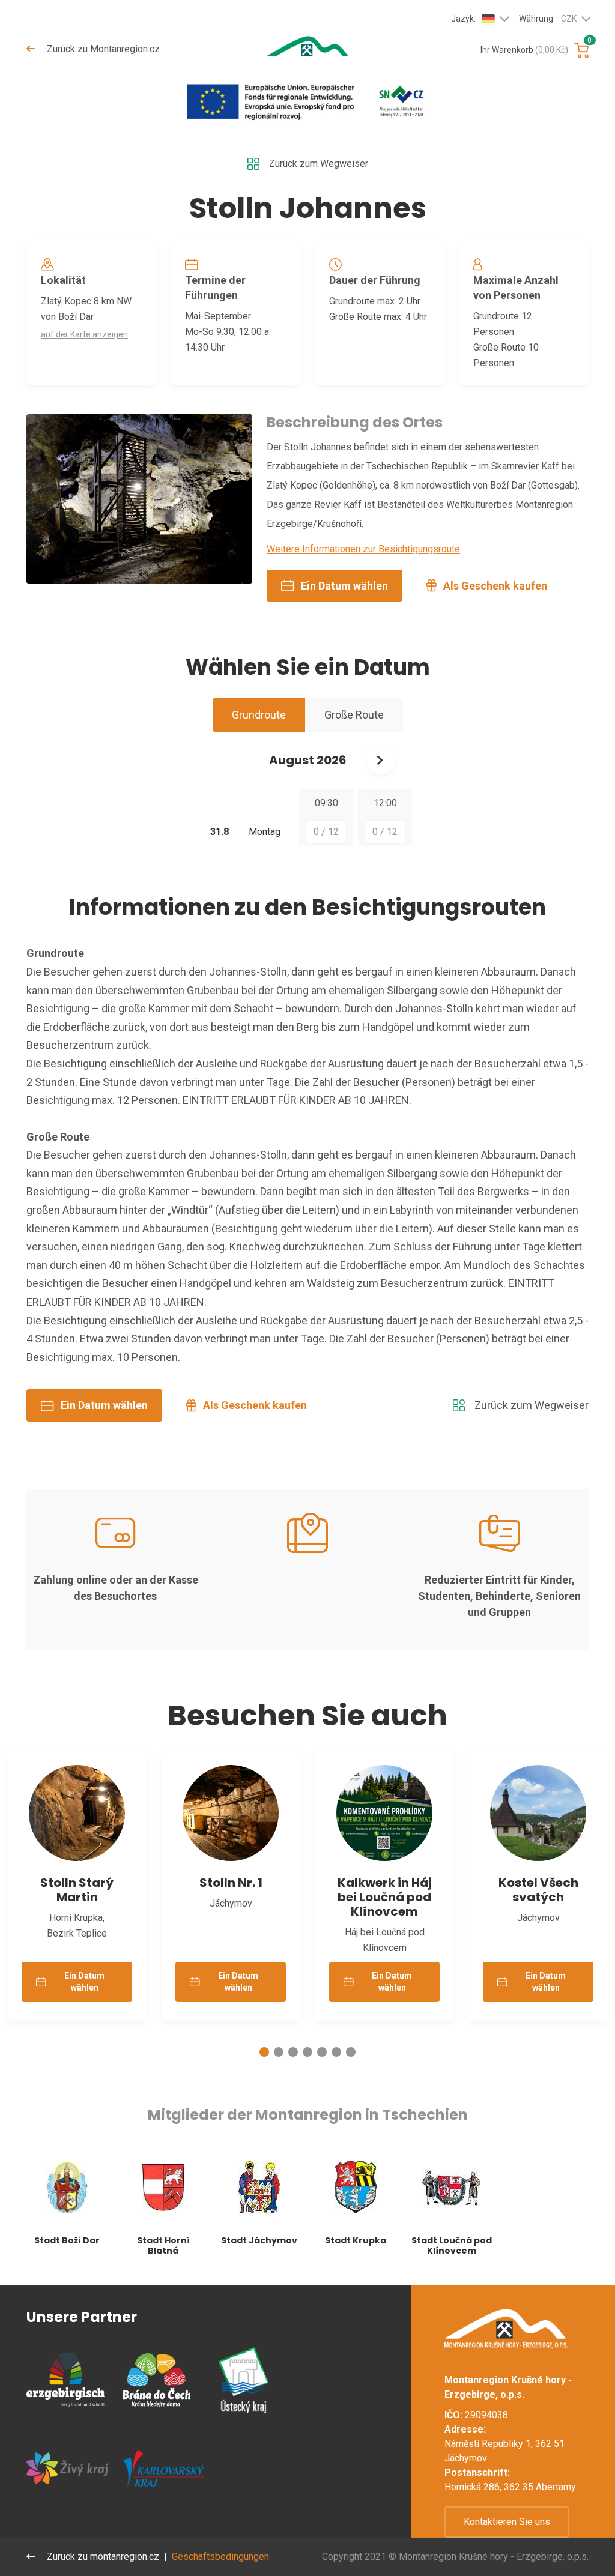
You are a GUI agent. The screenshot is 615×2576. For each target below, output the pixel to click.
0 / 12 (326, 832)
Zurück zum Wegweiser (319, 164)
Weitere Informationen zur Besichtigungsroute (363, 549)
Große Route (354, 715)
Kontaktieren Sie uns (507, 2522)
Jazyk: (463, 19)
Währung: (548, 19)
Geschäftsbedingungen (220, 2556)
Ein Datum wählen (344, 586)
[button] (264, 2052)
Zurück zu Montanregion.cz (102, 49)
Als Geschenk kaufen (495, 586)
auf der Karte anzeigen (84, 334)
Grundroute (259, 715)
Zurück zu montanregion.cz (102, 2556)
